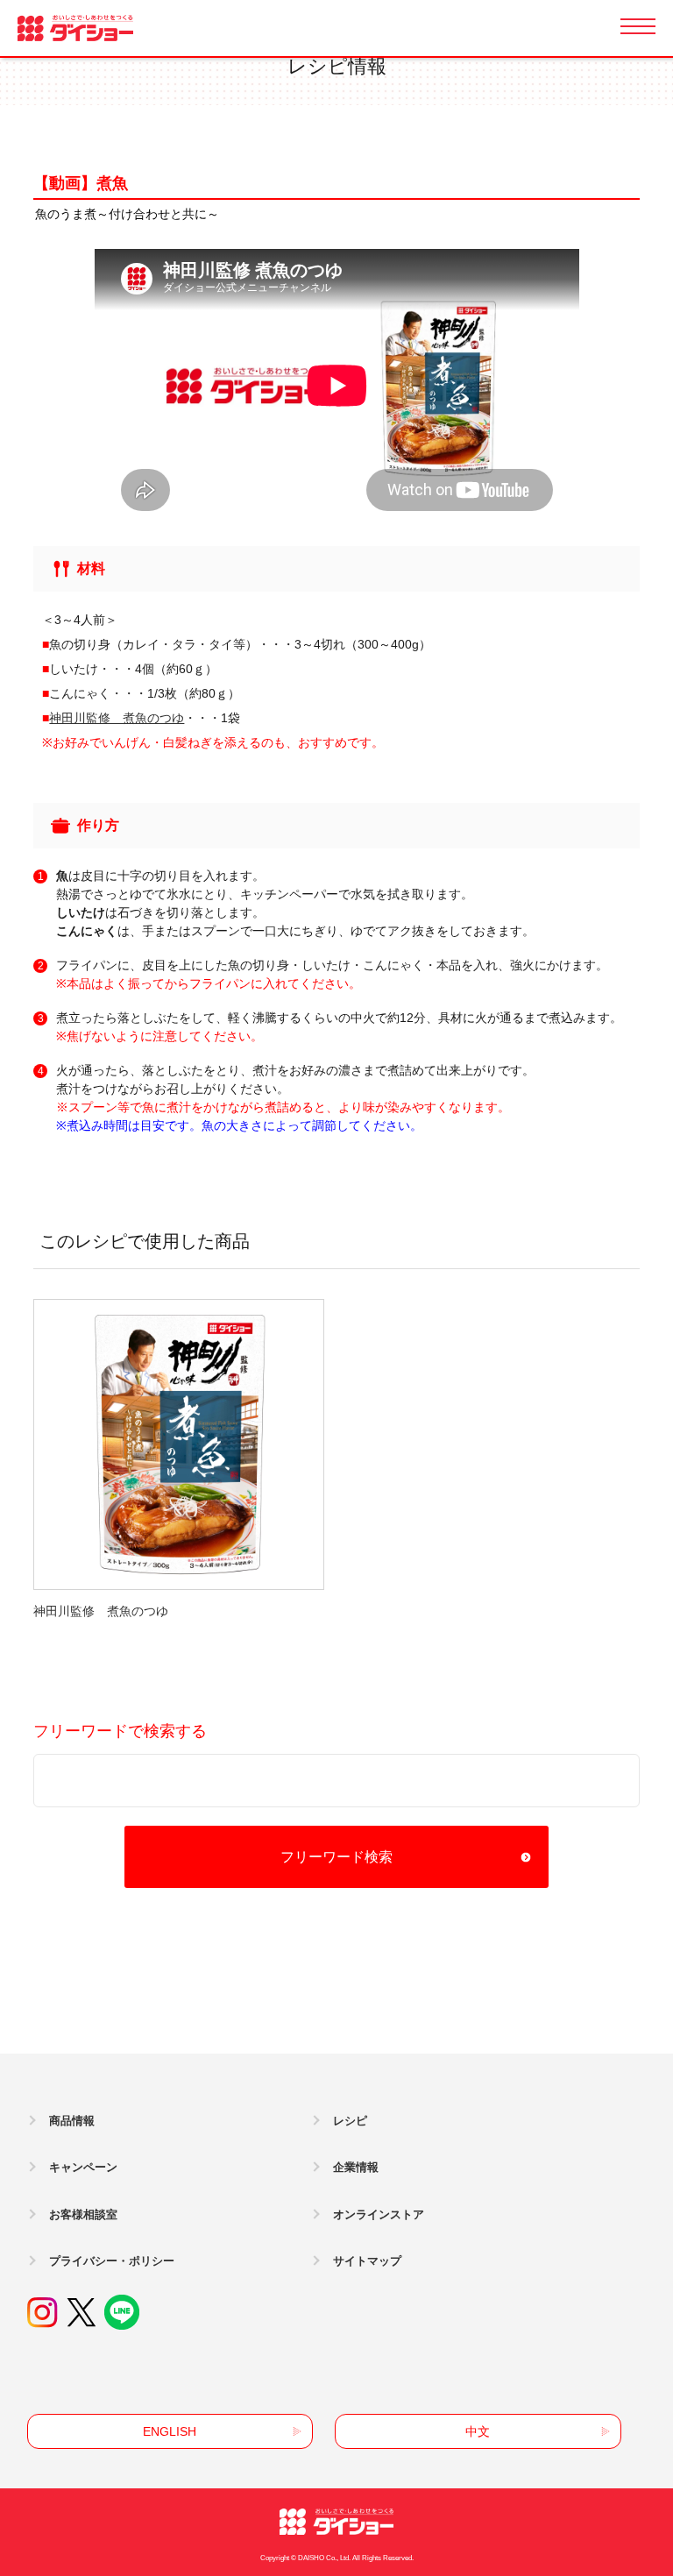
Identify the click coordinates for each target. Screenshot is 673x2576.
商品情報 (72, 2121)
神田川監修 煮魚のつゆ (117, 718)
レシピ (350, 2121)
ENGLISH (170, 2431)
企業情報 (356, 2167)
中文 (478, 2431)
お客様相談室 (83, 2214)
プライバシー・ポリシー (112, 2261)
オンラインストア (379, 2214)
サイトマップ (367, 2261)
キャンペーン (83, 2167)
